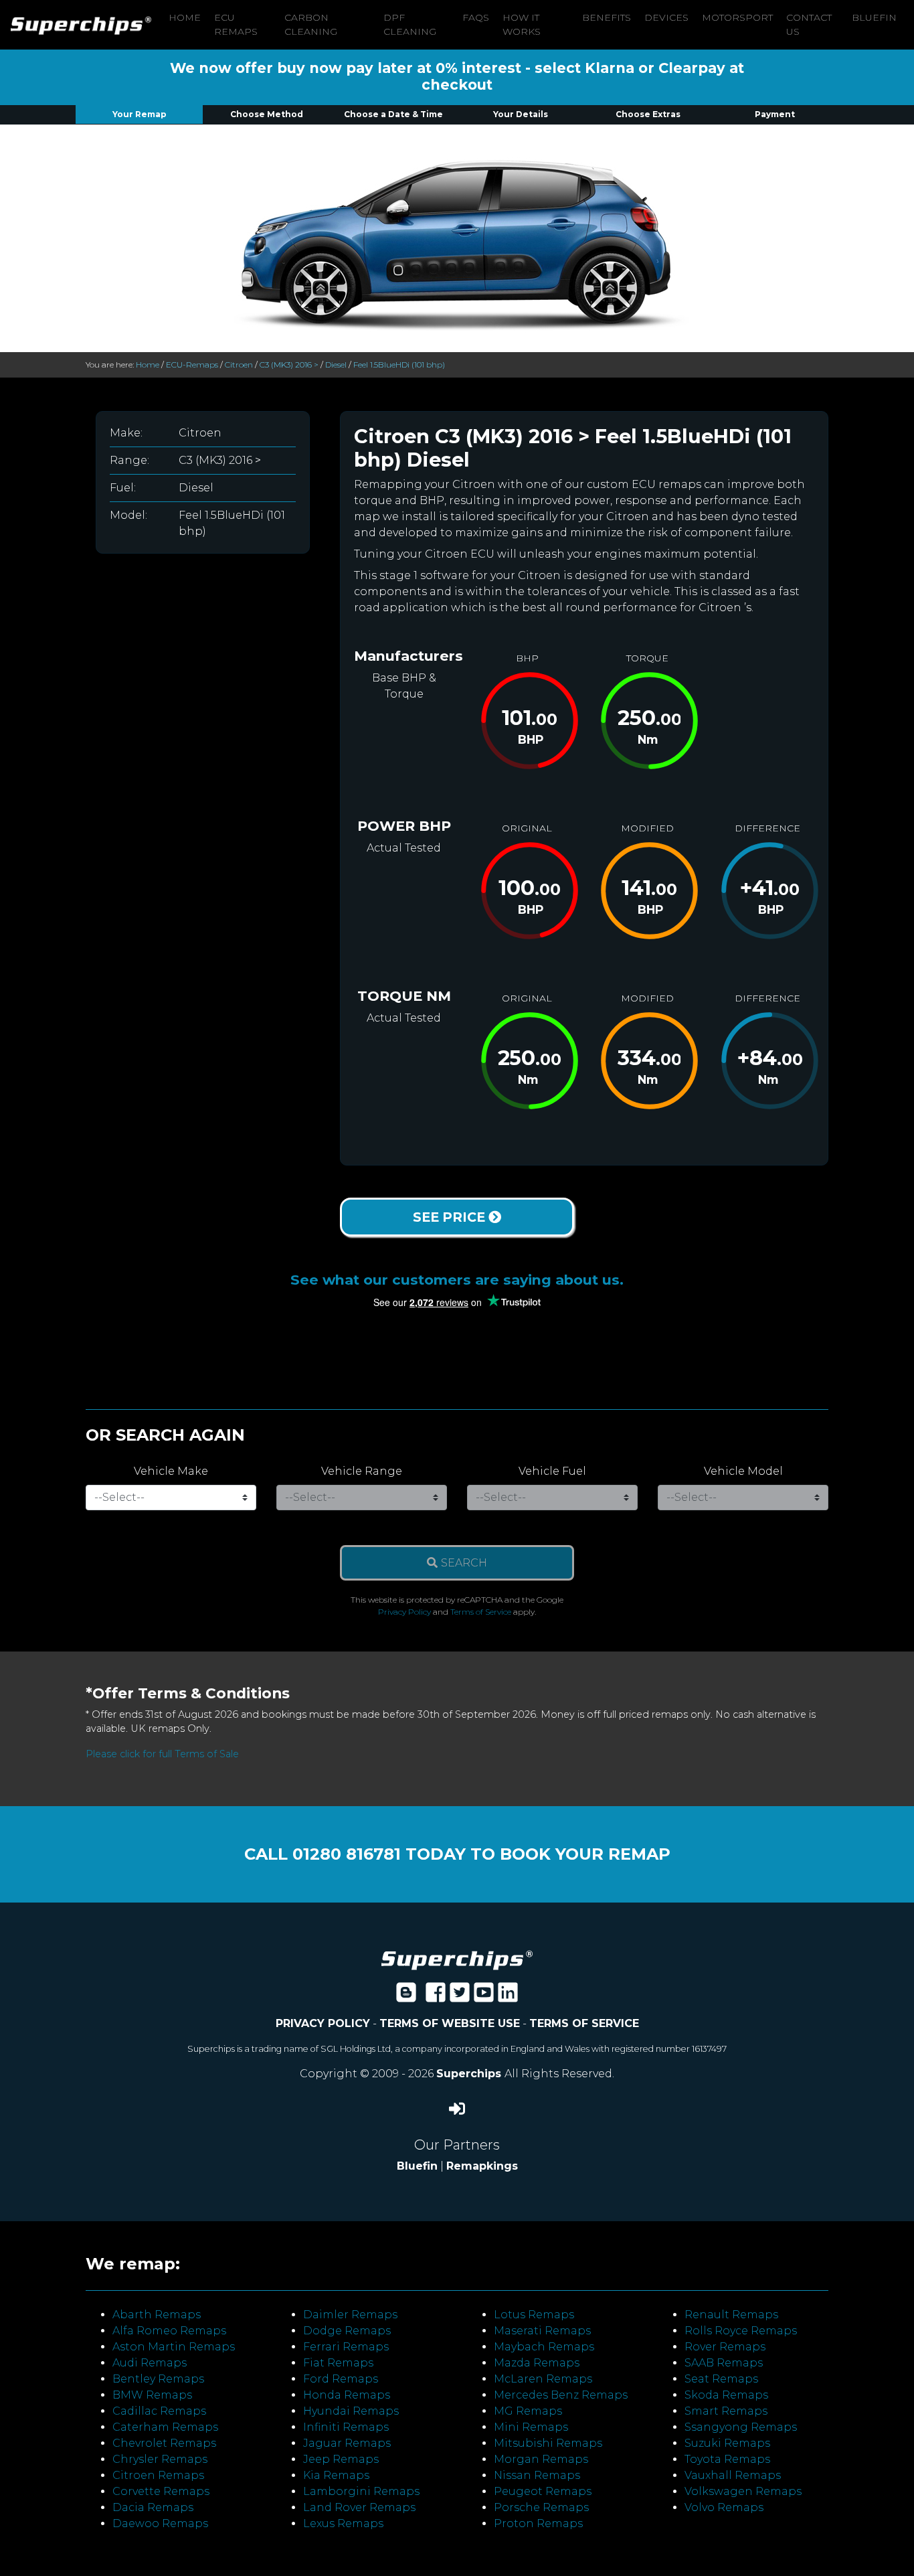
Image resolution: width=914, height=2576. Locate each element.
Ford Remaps (341, 2379)
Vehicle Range (362, 1471)
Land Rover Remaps (359, 2507)
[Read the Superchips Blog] (406, 1997)
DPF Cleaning (410, 24)
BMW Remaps (152, 2395)
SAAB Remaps (724, 2363)
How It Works (522, 24)
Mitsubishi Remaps (548, 2443)
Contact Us (809, 24)
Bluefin (874, 17)
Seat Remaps (721, 2379)
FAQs (476, 17)
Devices (666, 17)
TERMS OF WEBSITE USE (450, 2023)
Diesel (336, 365)
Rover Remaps (725, 2347)
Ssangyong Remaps (741, 2427)
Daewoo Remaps (160, 2523)
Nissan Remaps (537, 2475)
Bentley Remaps (158, 2379)
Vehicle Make (171, 1471)
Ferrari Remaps (346, 2347)
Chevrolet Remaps (164, 2443)
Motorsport (737, 17)
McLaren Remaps (543, 2379)
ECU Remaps (236, 24)
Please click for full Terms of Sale (162, 1754)
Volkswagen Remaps (743, 2491)
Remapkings (482, 2166)
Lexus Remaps (343, 2523)
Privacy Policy (404, 1612)
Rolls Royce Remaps (741, 2331)
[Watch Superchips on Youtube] (484, 1997)
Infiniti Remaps (346, 2427)
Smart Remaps (726, 2411)
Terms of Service (481, 1612)
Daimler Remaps (350, 2315)
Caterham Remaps (165, 2427)
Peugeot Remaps (543, 2491)
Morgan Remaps (541, 2459)
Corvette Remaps (161, 2491)
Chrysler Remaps (160, 2459)
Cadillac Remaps (159, 2411)
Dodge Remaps (347, 2331)
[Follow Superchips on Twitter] (460, 1997)
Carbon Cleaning (311, 24)
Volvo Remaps (724, 2507)
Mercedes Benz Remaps (561, 2395)
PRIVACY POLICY (323, 2023)
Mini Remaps (531, 2427)
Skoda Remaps (726, 2395)
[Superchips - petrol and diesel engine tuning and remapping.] (457, 1960)
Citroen (239, 365)
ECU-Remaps (192, 365)
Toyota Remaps (727, 2459)
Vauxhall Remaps (733, 2475)
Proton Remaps (538, 2523)
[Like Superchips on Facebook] (436, 1997)
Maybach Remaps (544, 2347)
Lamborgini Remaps (361, 2491)
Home (185, 17)
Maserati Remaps (542, 2331)
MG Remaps (528, 2411)
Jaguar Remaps (347, 2443)
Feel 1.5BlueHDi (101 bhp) (399, 365)
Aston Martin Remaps (174, 2347)
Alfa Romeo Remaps (169, 2331)
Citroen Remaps (158, 2475)
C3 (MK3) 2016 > (289, 365)
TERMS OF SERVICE (584, 2023)
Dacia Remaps (153, 2507)
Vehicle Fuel (552, 1471)
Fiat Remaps (338, 2363)
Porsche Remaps (541, 2507)
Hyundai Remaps (351, 2411)
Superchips (470, 2074)
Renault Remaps (731, 2315)
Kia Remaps (336, 2475)
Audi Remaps (150, 2363)
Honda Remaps (347, 2395)
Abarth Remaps (157, 2315)
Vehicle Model (743, 1471)
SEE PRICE (451, 1217)
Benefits (607, 17)
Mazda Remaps (537, 2363)
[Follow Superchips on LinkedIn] (508, 1997)
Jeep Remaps (341, 2459)
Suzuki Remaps (727, 2443)
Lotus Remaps (534, 2315)
